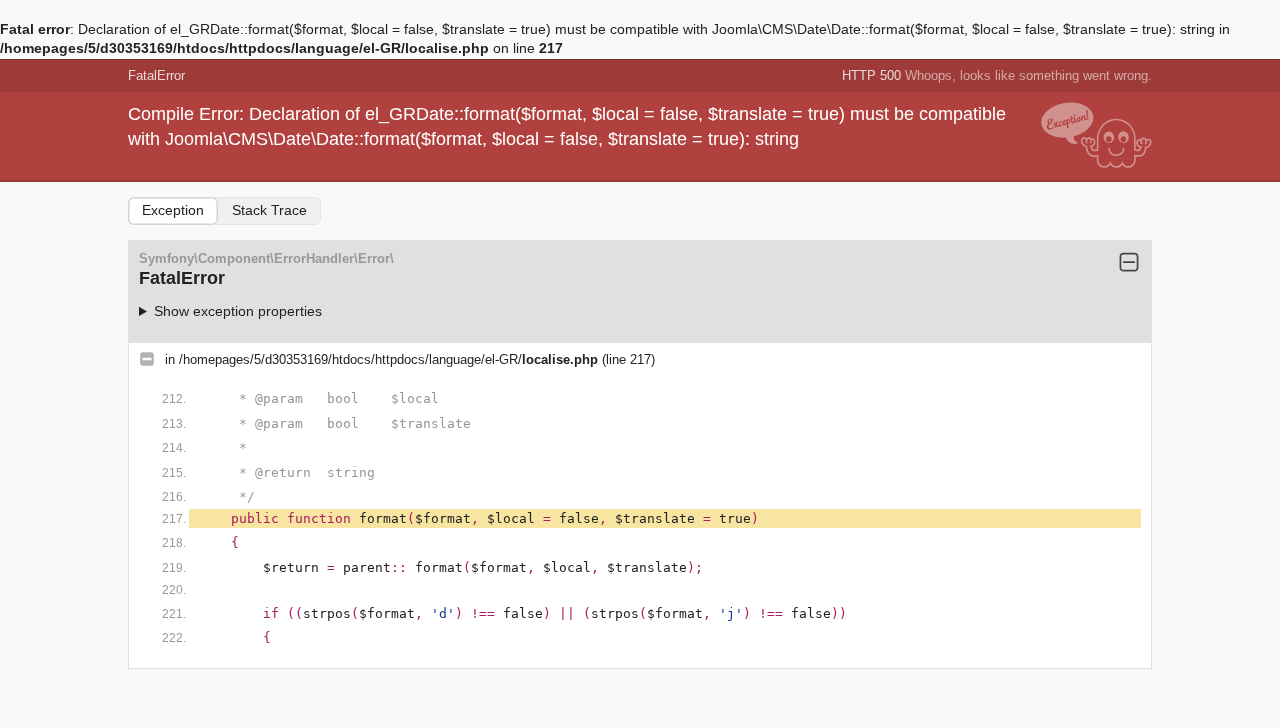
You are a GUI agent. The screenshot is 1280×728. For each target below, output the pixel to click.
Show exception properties (238, 311)
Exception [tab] (173, 210)
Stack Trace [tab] (269, 210)
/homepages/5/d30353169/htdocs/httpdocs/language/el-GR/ (388, 359)
